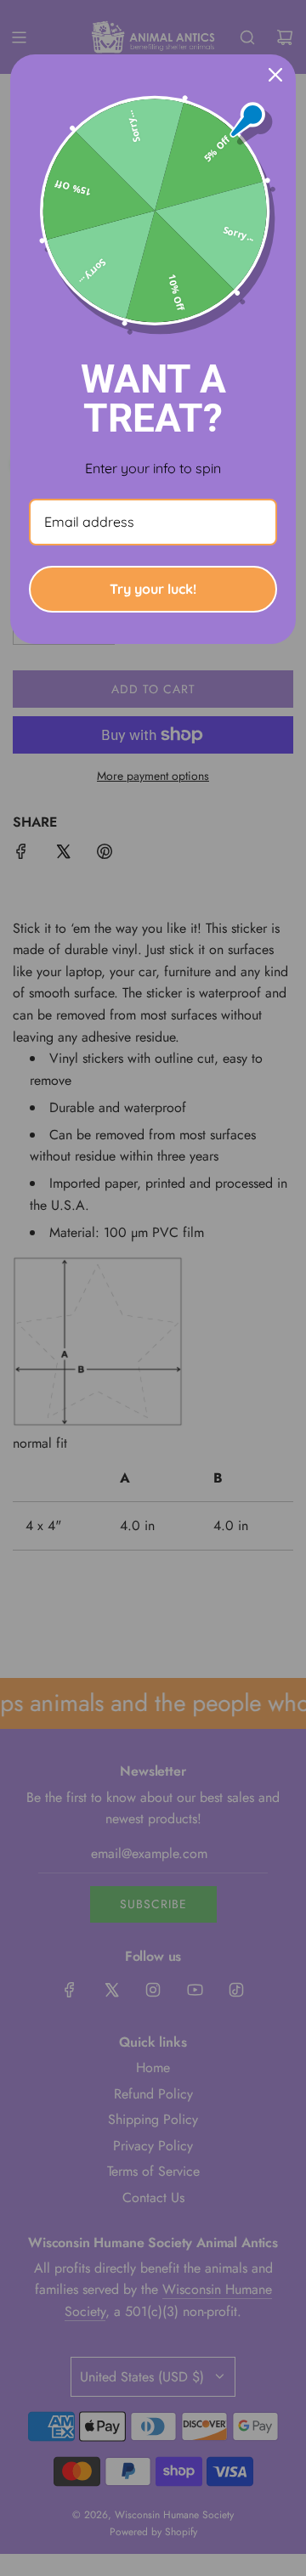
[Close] (275, 75)
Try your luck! (153, 589)
